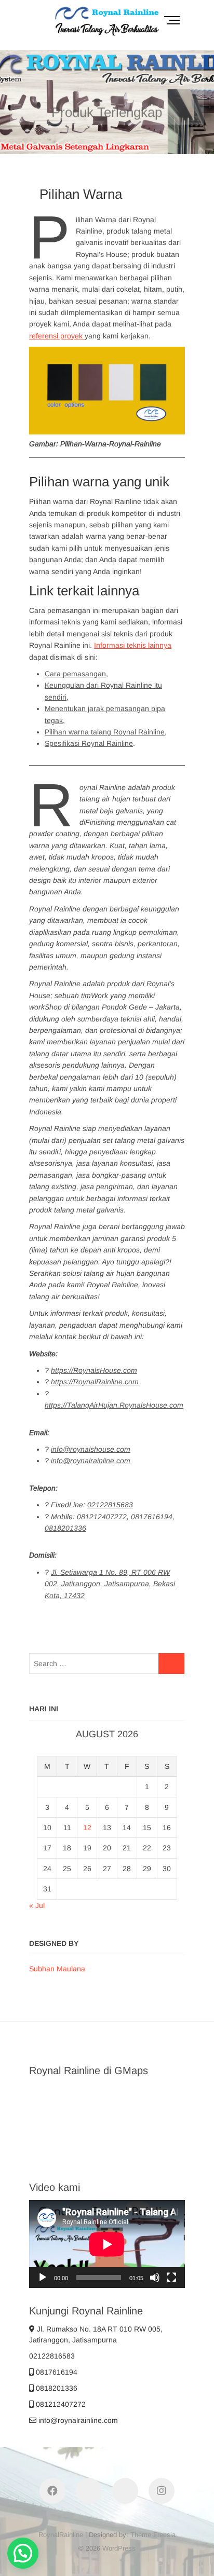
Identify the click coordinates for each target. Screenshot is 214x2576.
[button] (23, 2553)
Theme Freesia (153, 2535)
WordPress (119, 2548)
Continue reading (86, 149)
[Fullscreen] (171, 2278)
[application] (107, 2244)
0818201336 (56, 2388)
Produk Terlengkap (107, 108)
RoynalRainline (61, 2535)
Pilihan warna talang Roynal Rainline (105, 732)
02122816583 (52, 2356)
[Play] (43, 2278)
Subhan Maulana (57, 1969)
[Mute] (155, 2278)
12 (87, 1828)
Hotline (149, 149)
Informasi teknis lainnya (133, 645)
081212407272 (60, 2404)
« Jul (37, 1905)
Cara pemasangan (75, 674)
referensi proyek (57, 336)
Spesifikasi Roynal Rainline (89, 743)
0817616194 (56, 2372)
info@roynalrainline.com (77, 2420)
